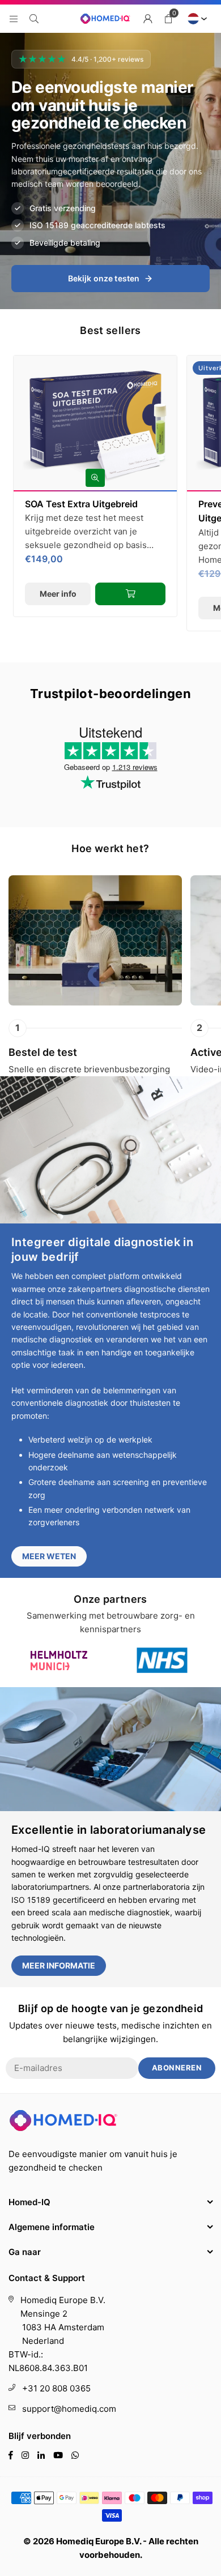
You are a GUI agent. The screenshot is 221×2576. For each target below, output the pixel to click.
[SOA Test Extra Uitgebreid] (95, 423)
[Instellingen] (148, 19)
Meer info (58, 594)
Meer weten (49, 1556)
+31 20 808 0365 (56, 2388)
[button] (168, 19)
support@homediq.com (69, 2409)
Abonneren (177, 2068)
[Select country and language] (195, 19)
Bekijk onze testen (104, 278)
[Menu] (14, 18)
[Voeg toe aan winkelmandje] (130, 594)
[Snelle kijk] (95, 478)
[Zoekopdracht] (34, 18)
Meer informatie (59, 1965)
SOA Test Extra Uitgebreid (81, 504)
